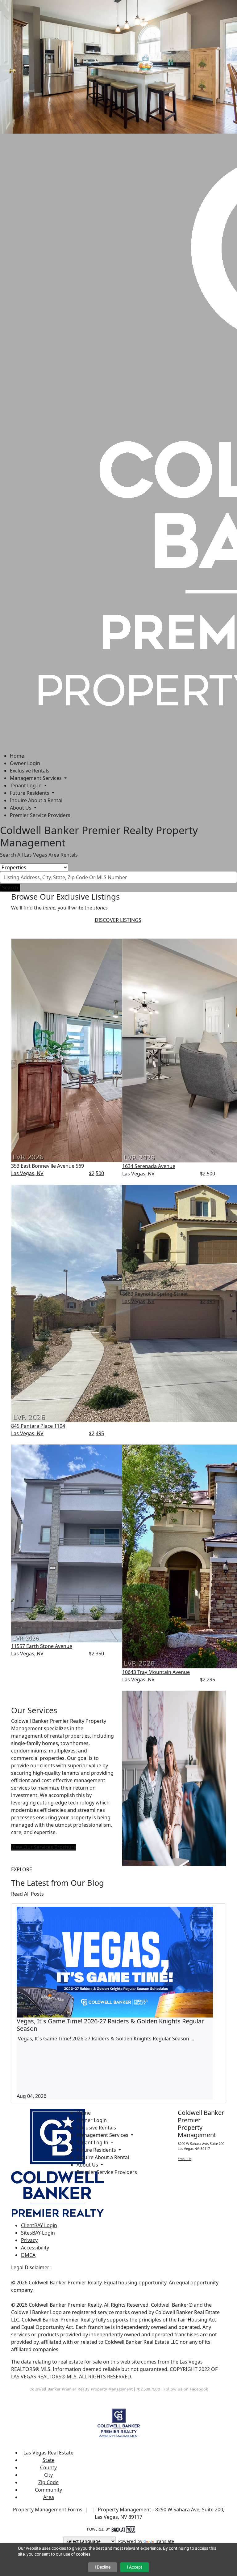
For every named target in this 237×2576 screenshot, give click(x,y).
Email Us (185, 2159)
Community (48, 2490)
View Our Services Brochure (44, 1847)
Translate (164, 2541)
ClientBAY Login (39, 2225)
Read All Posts (27, 1894)
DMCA (28, 2255)
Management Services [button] (36, 778)
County (48, 2467)
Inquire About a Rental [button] (36, 800)
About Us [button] (21, 808)
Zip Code (48, 2482)
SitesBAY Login (38, 2233)
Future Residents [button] (30, 793)
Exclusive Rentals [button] (30, 771)
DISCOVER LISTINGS (118, 920)
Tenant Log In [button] (26, 785)
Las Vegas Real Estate (48, 2453)
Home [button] (17, 756)
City (48, 2475)
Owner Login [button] (25, 763)
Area (49, 2497)
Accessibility (35, 2248)
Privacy (29, 2240)
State (49, 2460)
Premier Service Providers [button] (40, 815)
